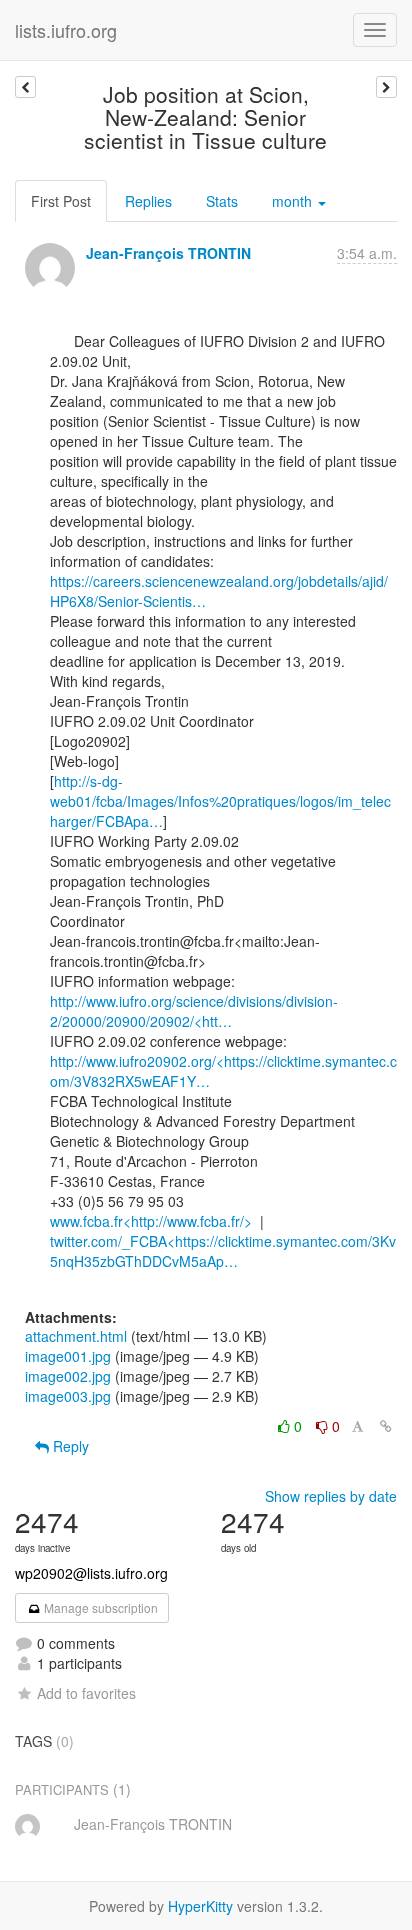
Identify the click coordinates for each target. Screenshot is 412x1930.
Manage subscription (99, 1607)
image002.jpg (68, 1376)
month (294, 201)
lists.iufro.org (66, 30)
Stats (222, 201)
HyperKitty (200, 1906)
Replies (148, 201)
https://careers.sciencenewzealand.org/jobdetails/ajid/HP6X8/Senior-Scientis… (219, 591)
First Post (61, 201)
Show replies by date (331, 1496)
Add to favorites (86, 1693)
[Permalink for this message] (386, 1426)
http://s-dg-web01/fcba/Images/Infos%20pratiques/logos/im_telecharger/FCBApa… (220, 801)
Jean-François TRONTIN (168, 253)
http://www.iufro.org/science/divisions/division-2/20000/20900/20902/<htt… (194, 1011)
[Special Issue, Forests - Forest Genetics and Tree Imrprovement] (386, 87)
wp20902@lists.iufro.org (91, 1573)
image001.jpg (68, 1356)
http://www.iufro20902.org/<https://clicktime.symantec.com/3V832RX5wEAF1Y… (223, 1071)
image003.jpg (68, 1396)
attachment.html (76, 1336)
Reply (69, 1446)
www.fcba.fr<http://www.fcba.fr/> (151, 1221)
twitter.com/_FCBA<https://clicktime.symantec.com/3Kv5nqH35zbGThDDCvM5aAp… (223, 1251)
